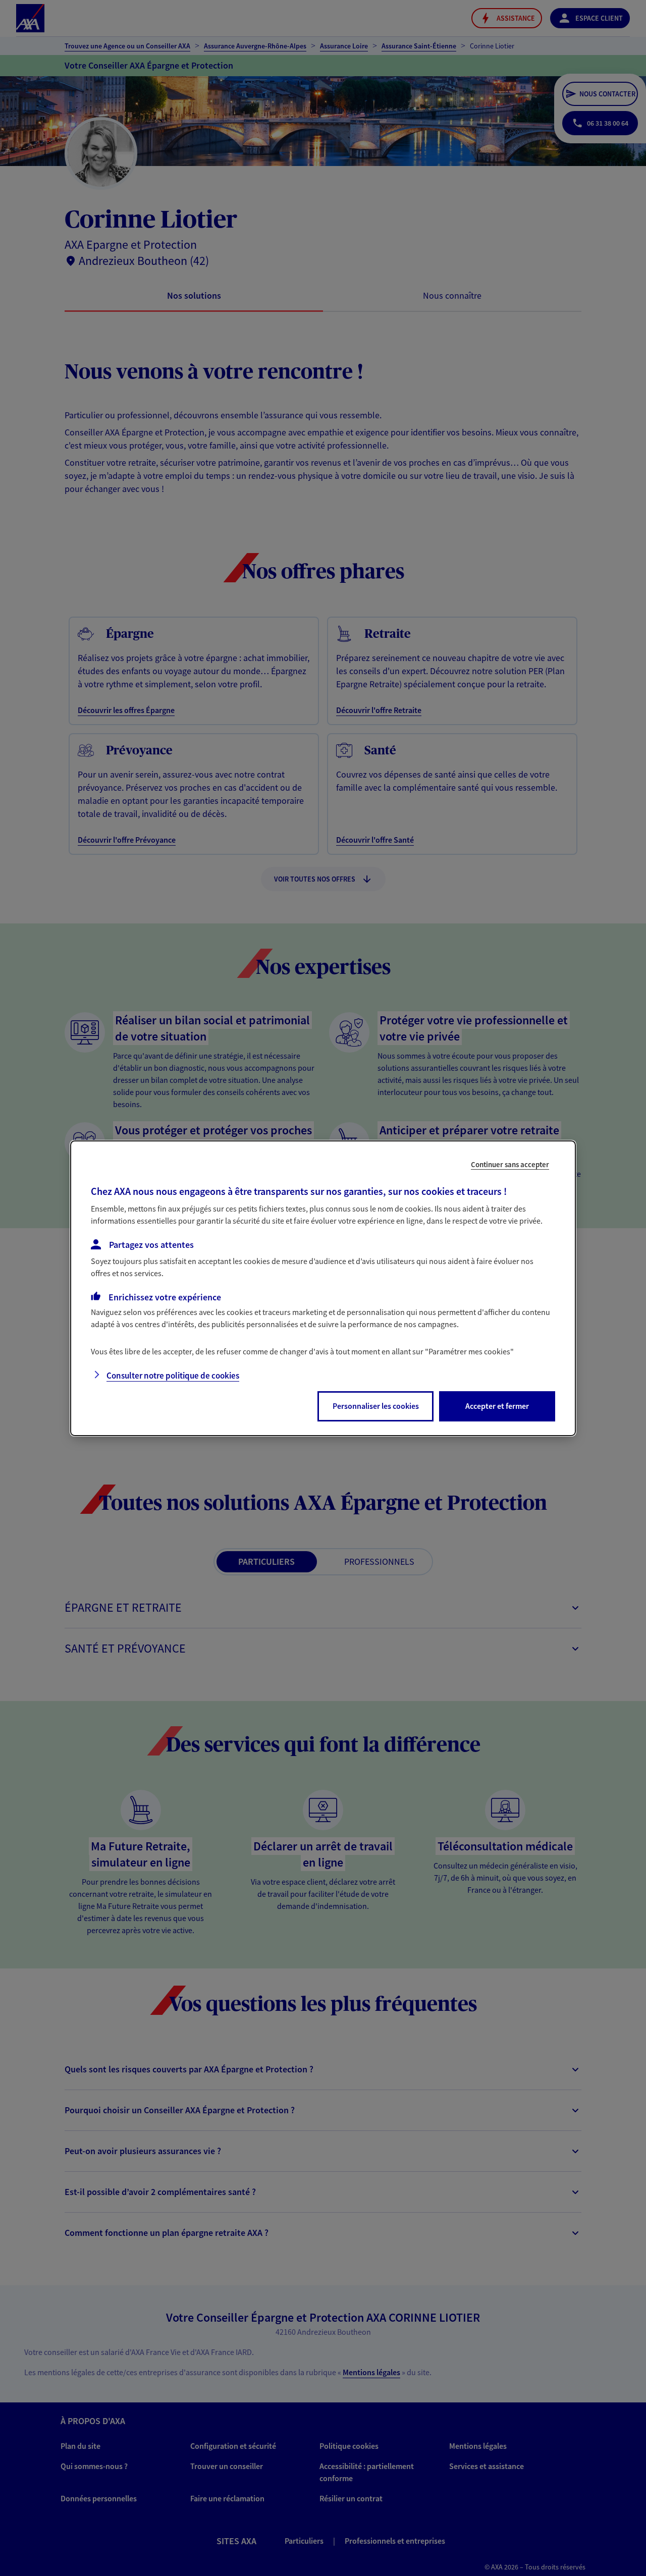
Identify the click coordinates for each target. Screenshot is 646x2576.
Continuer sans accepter (510, 1164)
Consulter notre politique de (173, 1376)
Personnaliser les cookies (376, 1406)
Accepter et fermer (497, 1406)
